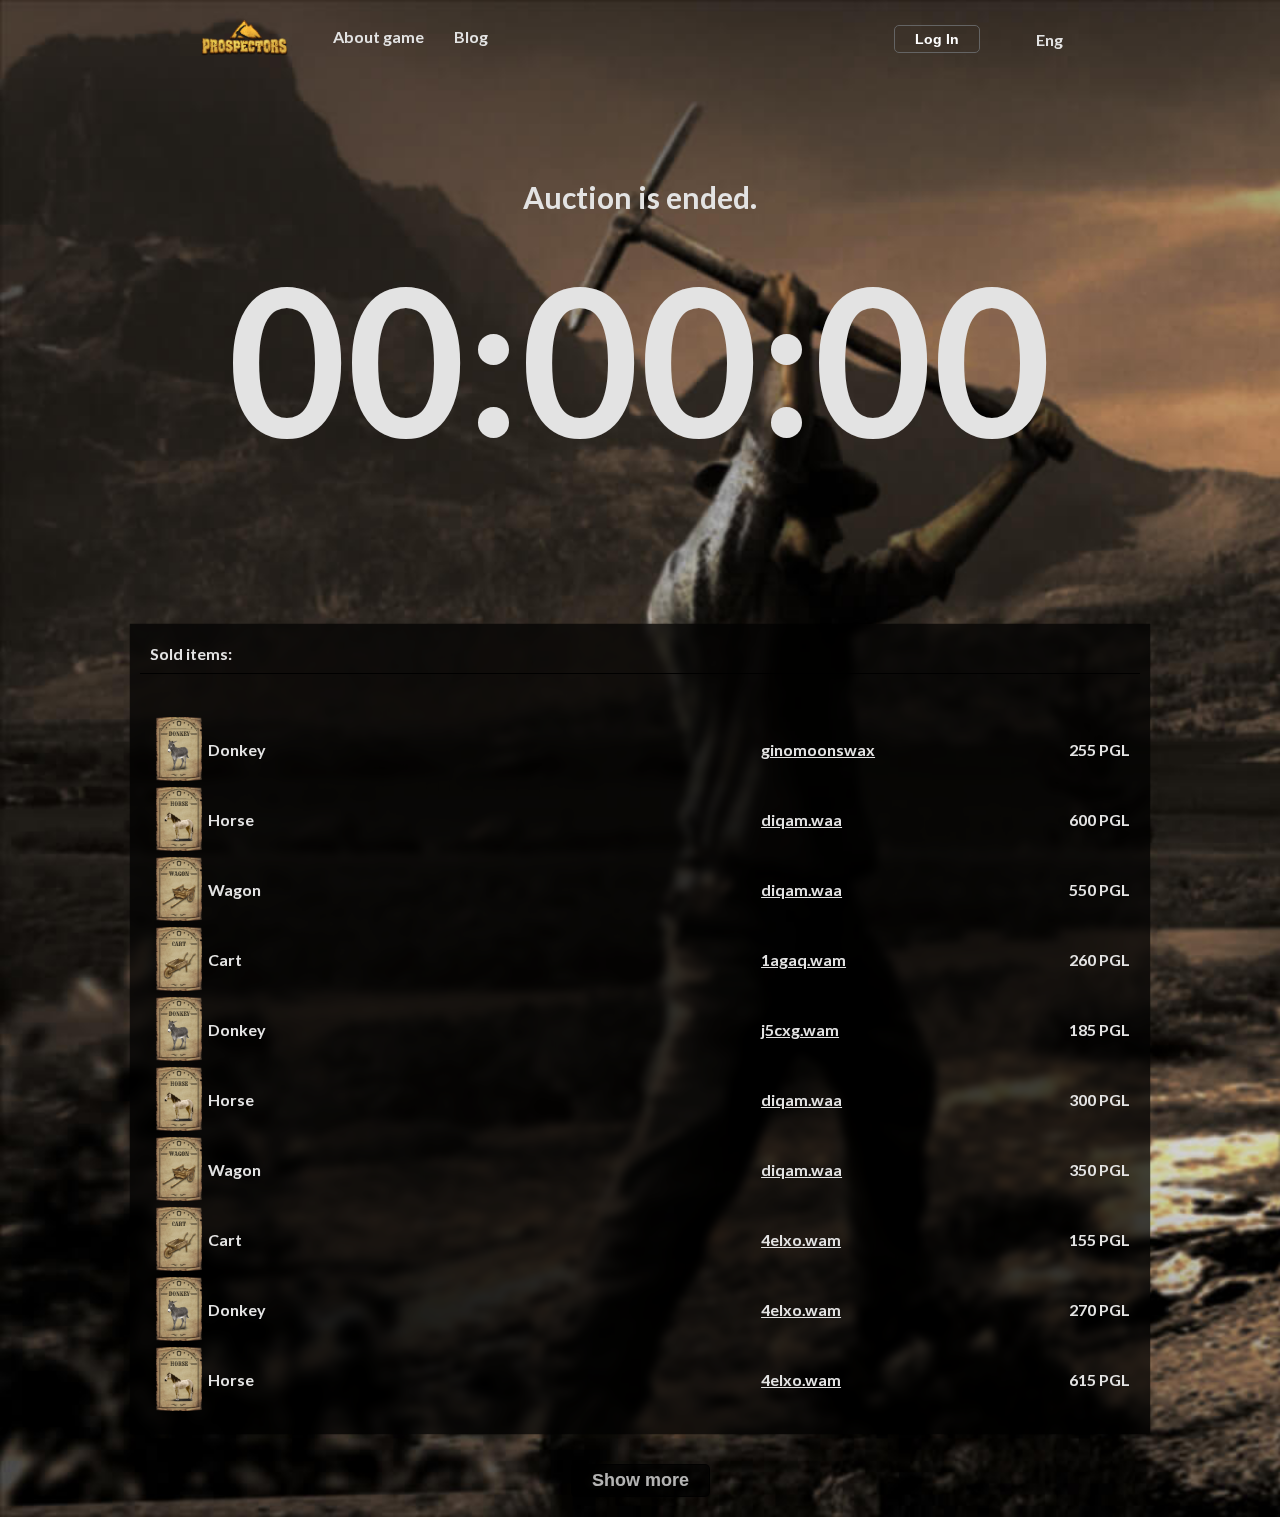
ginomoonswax (818, 749)
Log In (937, 39)
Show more (640, 1480)
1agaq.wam (803, 959)
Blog (471, 36)
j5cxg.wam (800, 1029)
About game (378, 36)
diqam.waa (801, 819)
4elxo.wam (801, 1239)
